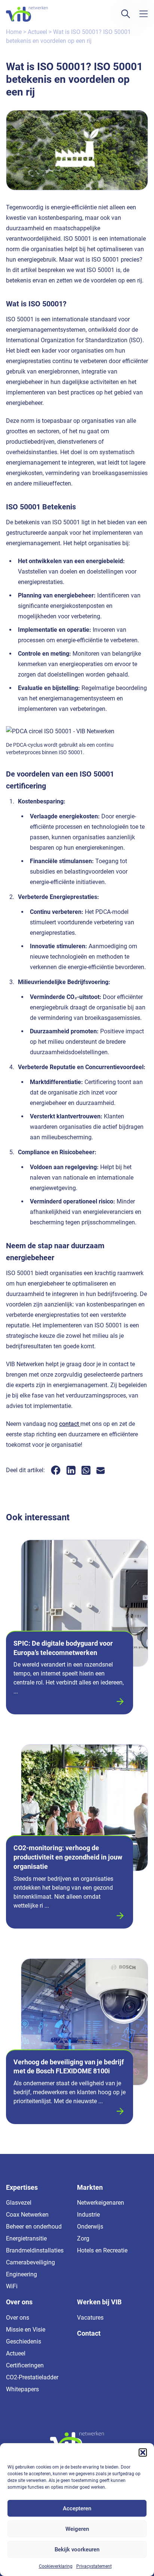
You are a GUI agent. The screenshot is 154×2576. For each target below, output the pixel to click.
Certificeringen (25, 2365)
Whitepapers (22, 2389)
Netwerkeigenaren (101, 2203)
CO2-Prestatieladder (32, 2377)
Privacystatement (94, 2566)
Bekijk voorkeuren (77, 2550)
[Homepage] (27, 14)
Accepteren (77, 2508)
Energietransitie (26, 2238)
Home (14, 32)
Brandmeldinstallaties (35, 2250)
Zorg (83, 2238)
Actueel (37, 32)
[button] (143, 2452)
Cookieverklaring (56, 2566)
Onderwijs (90, 2227)
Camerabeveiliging (30, 2262)
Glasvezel (19, 2203)
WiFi (12, 2286)
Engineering (21, 2274)
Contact (89, 2333)
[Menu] (144, 14)
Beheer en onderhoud (34, 2227)
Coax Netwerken (27, 2215)
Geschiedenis (24, 2341)
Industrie (88, 2215)
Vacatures (90, 2318)
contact (70, 1424)
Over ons (18, 2318)
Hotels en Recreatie (102, 2250)
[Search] (126, 14)
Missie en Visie (26, 2330)
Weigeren (77, 2529)
